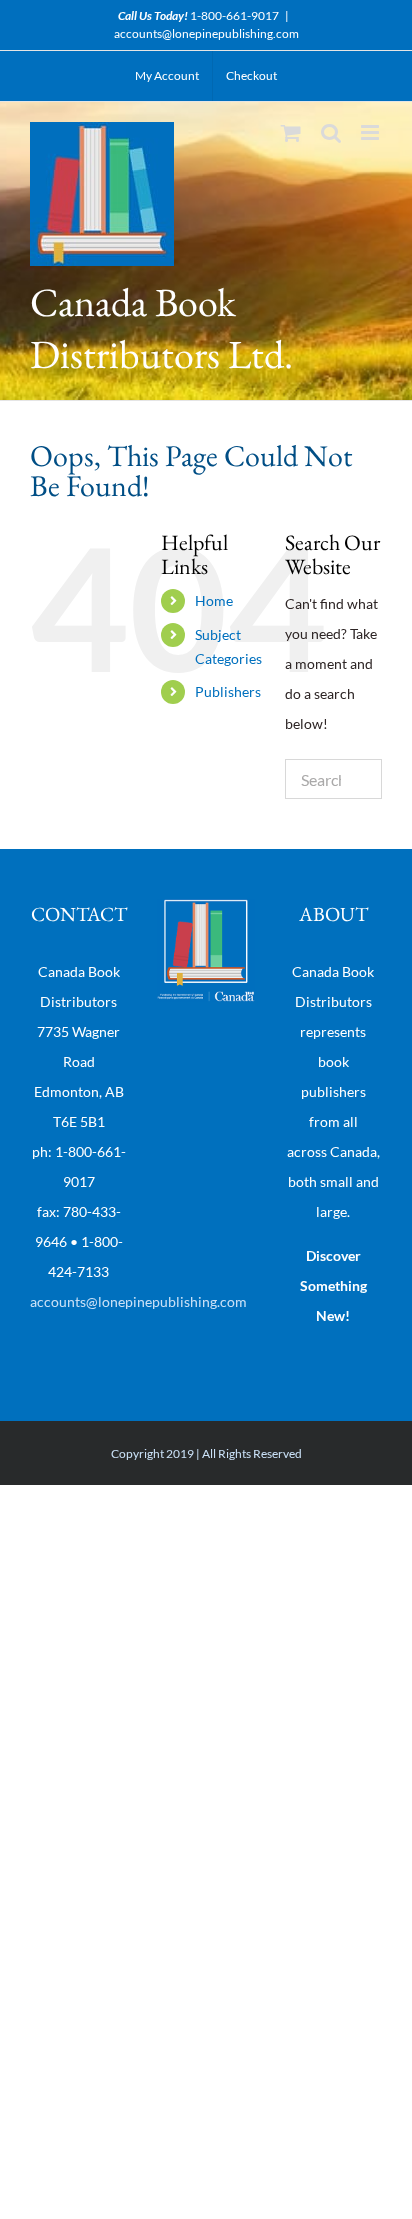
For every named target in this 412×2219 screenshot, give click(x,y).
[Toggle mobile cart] (291, 132)
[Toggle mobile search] (331, 132)
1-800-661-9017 (234, 15)
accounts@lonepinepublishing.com (206, 33)
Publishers (228, 691)
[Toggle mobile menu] (371, 132)
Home (214, 600)
